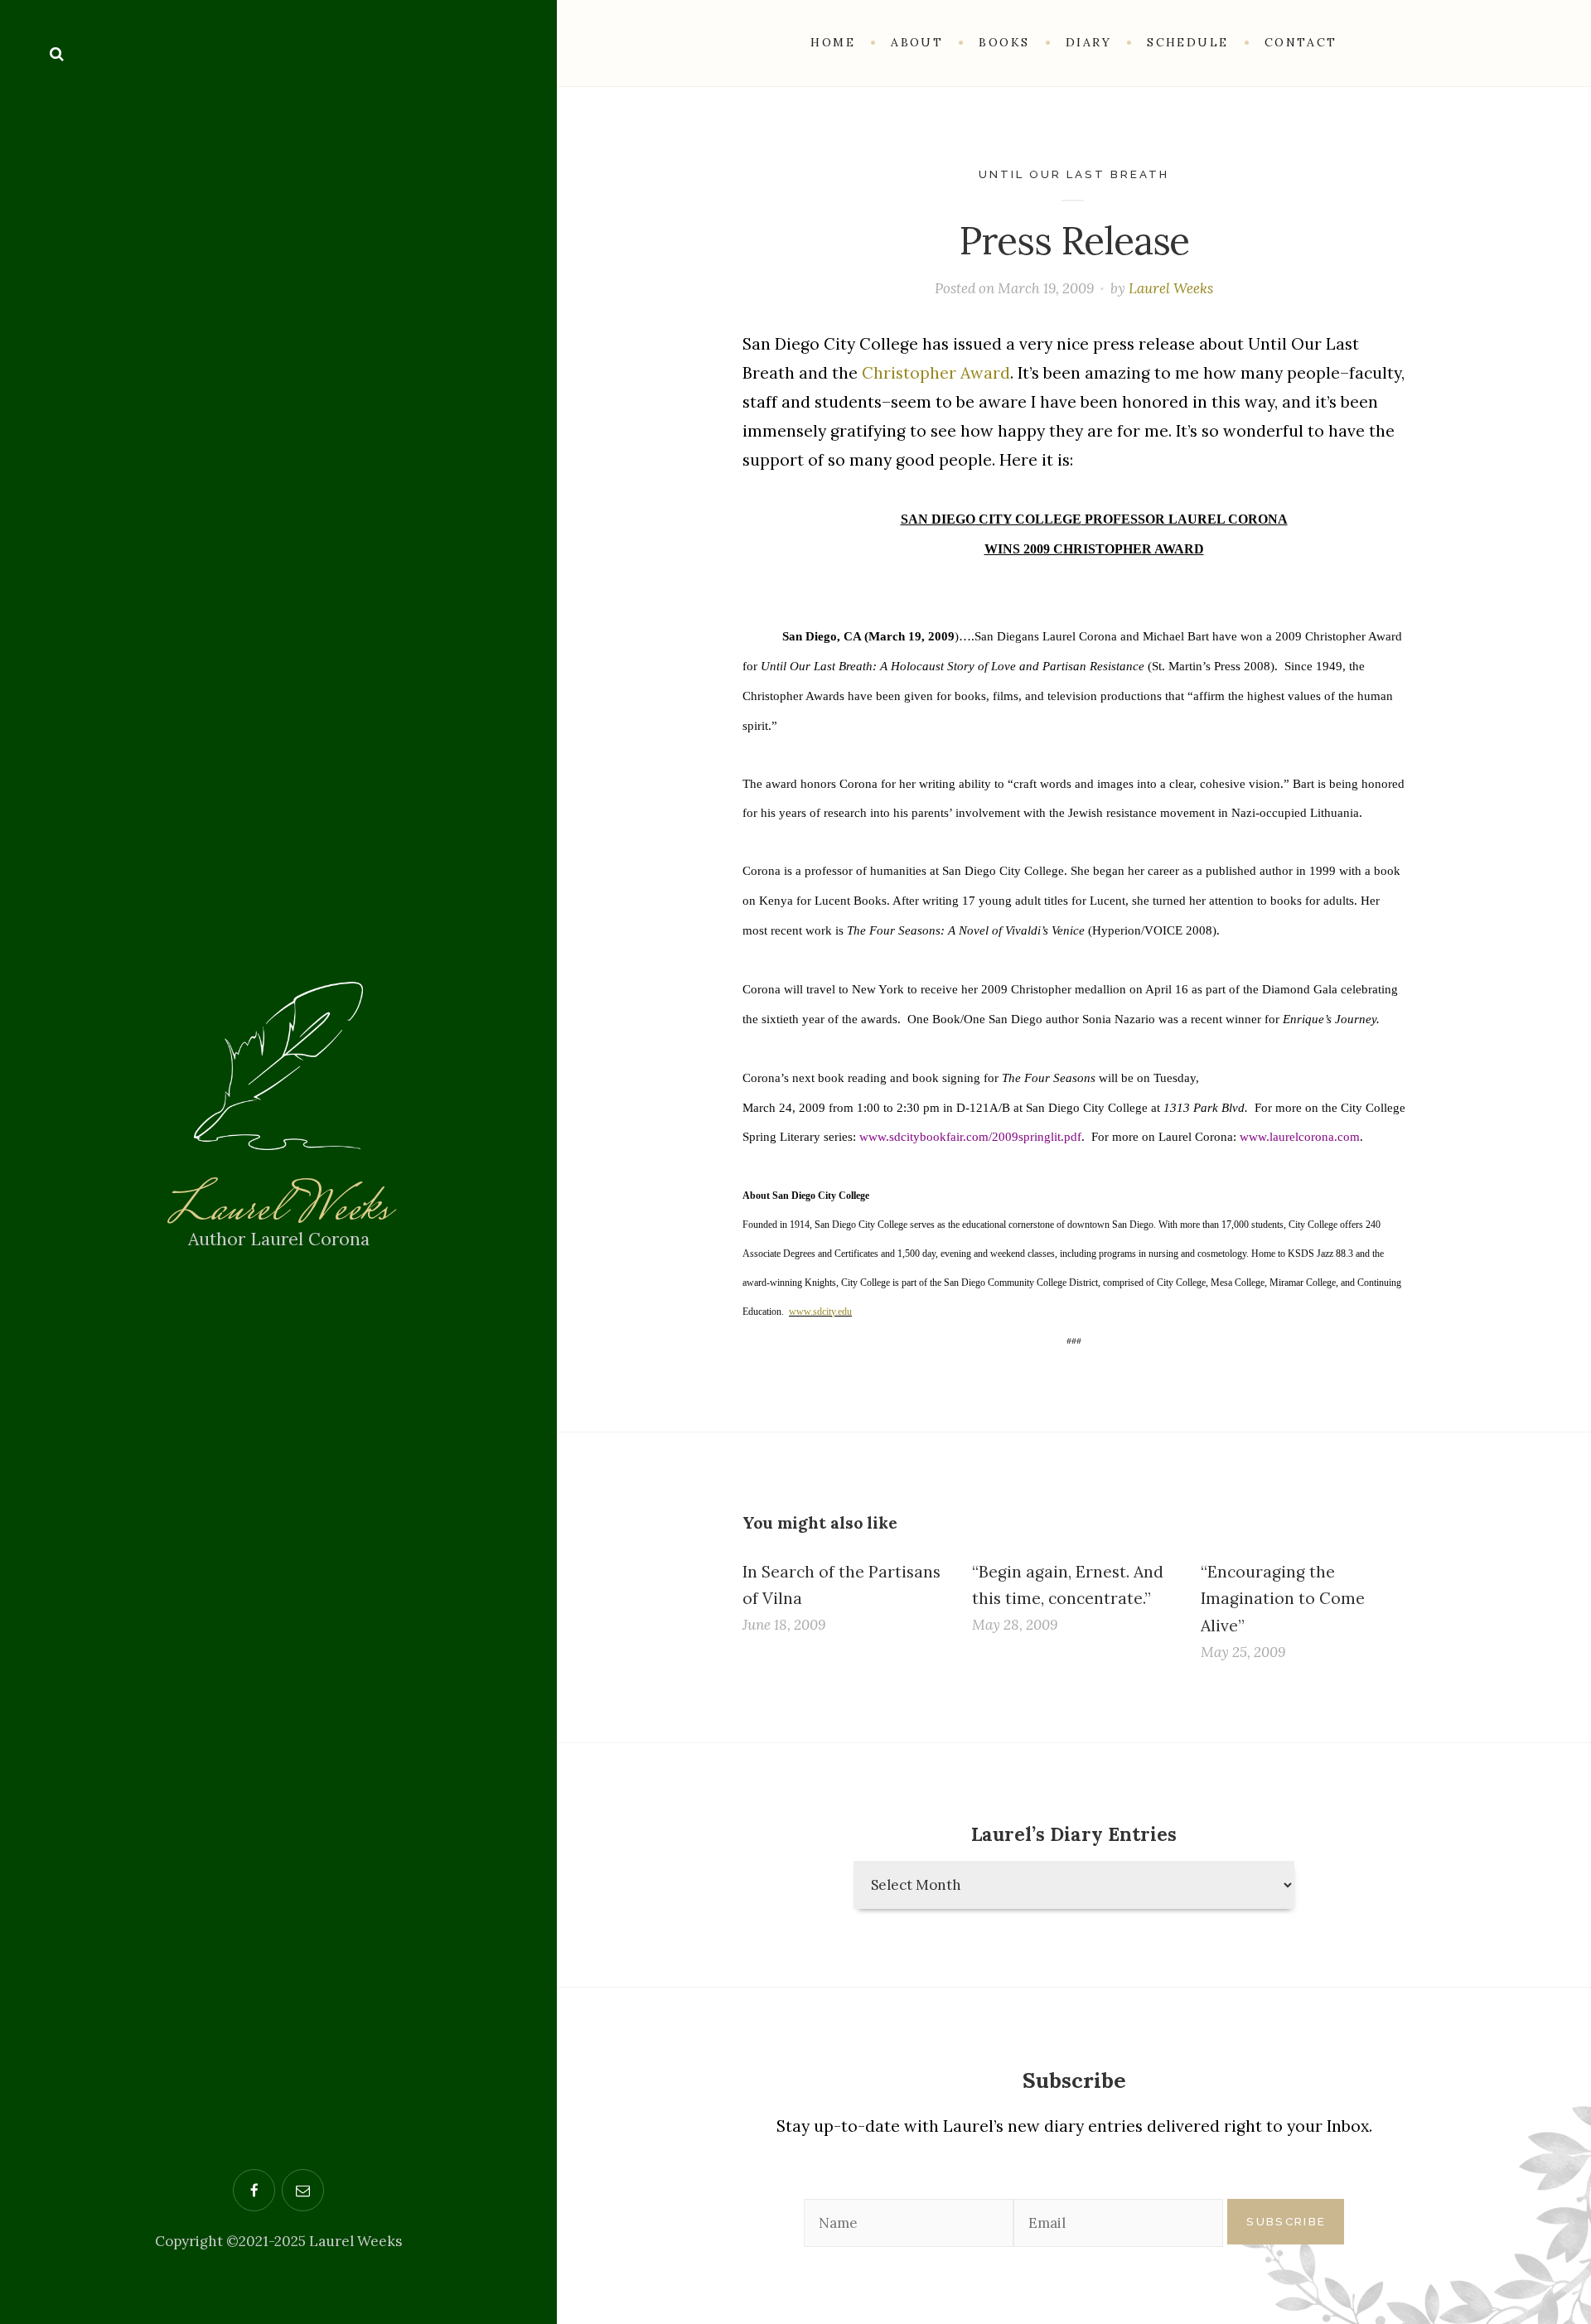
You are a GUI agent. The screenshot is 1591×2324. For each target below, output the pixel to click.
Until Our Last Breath (1074, 174)
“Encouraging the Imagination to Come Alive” (1283, 1598)
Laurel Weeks (278, 1211)
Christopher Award (936, 372)
